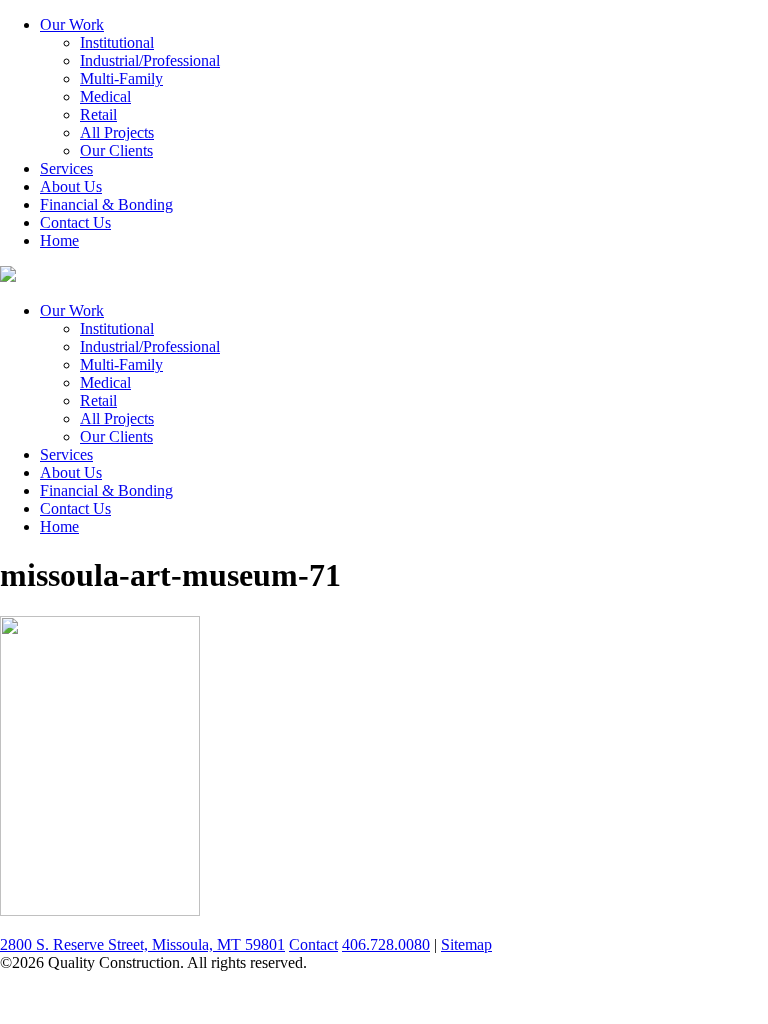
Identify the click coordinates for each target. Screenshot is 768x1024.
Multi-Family (121, 78)
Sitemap (466, 944)
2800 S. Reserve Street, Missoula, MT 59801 (142, 944)
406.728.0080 (386, 944)
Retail (98, 114)
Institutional (117, 42)
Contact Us (75, 222)
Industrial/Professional (150, 60)
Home (59, 240)
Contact (313, 944)
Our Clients (116, 150)
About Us (71, 186)
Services (66, 168)
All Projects (117, 132)
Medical (105, 96)
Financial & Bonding (106, 204)
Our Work (72, 24)
